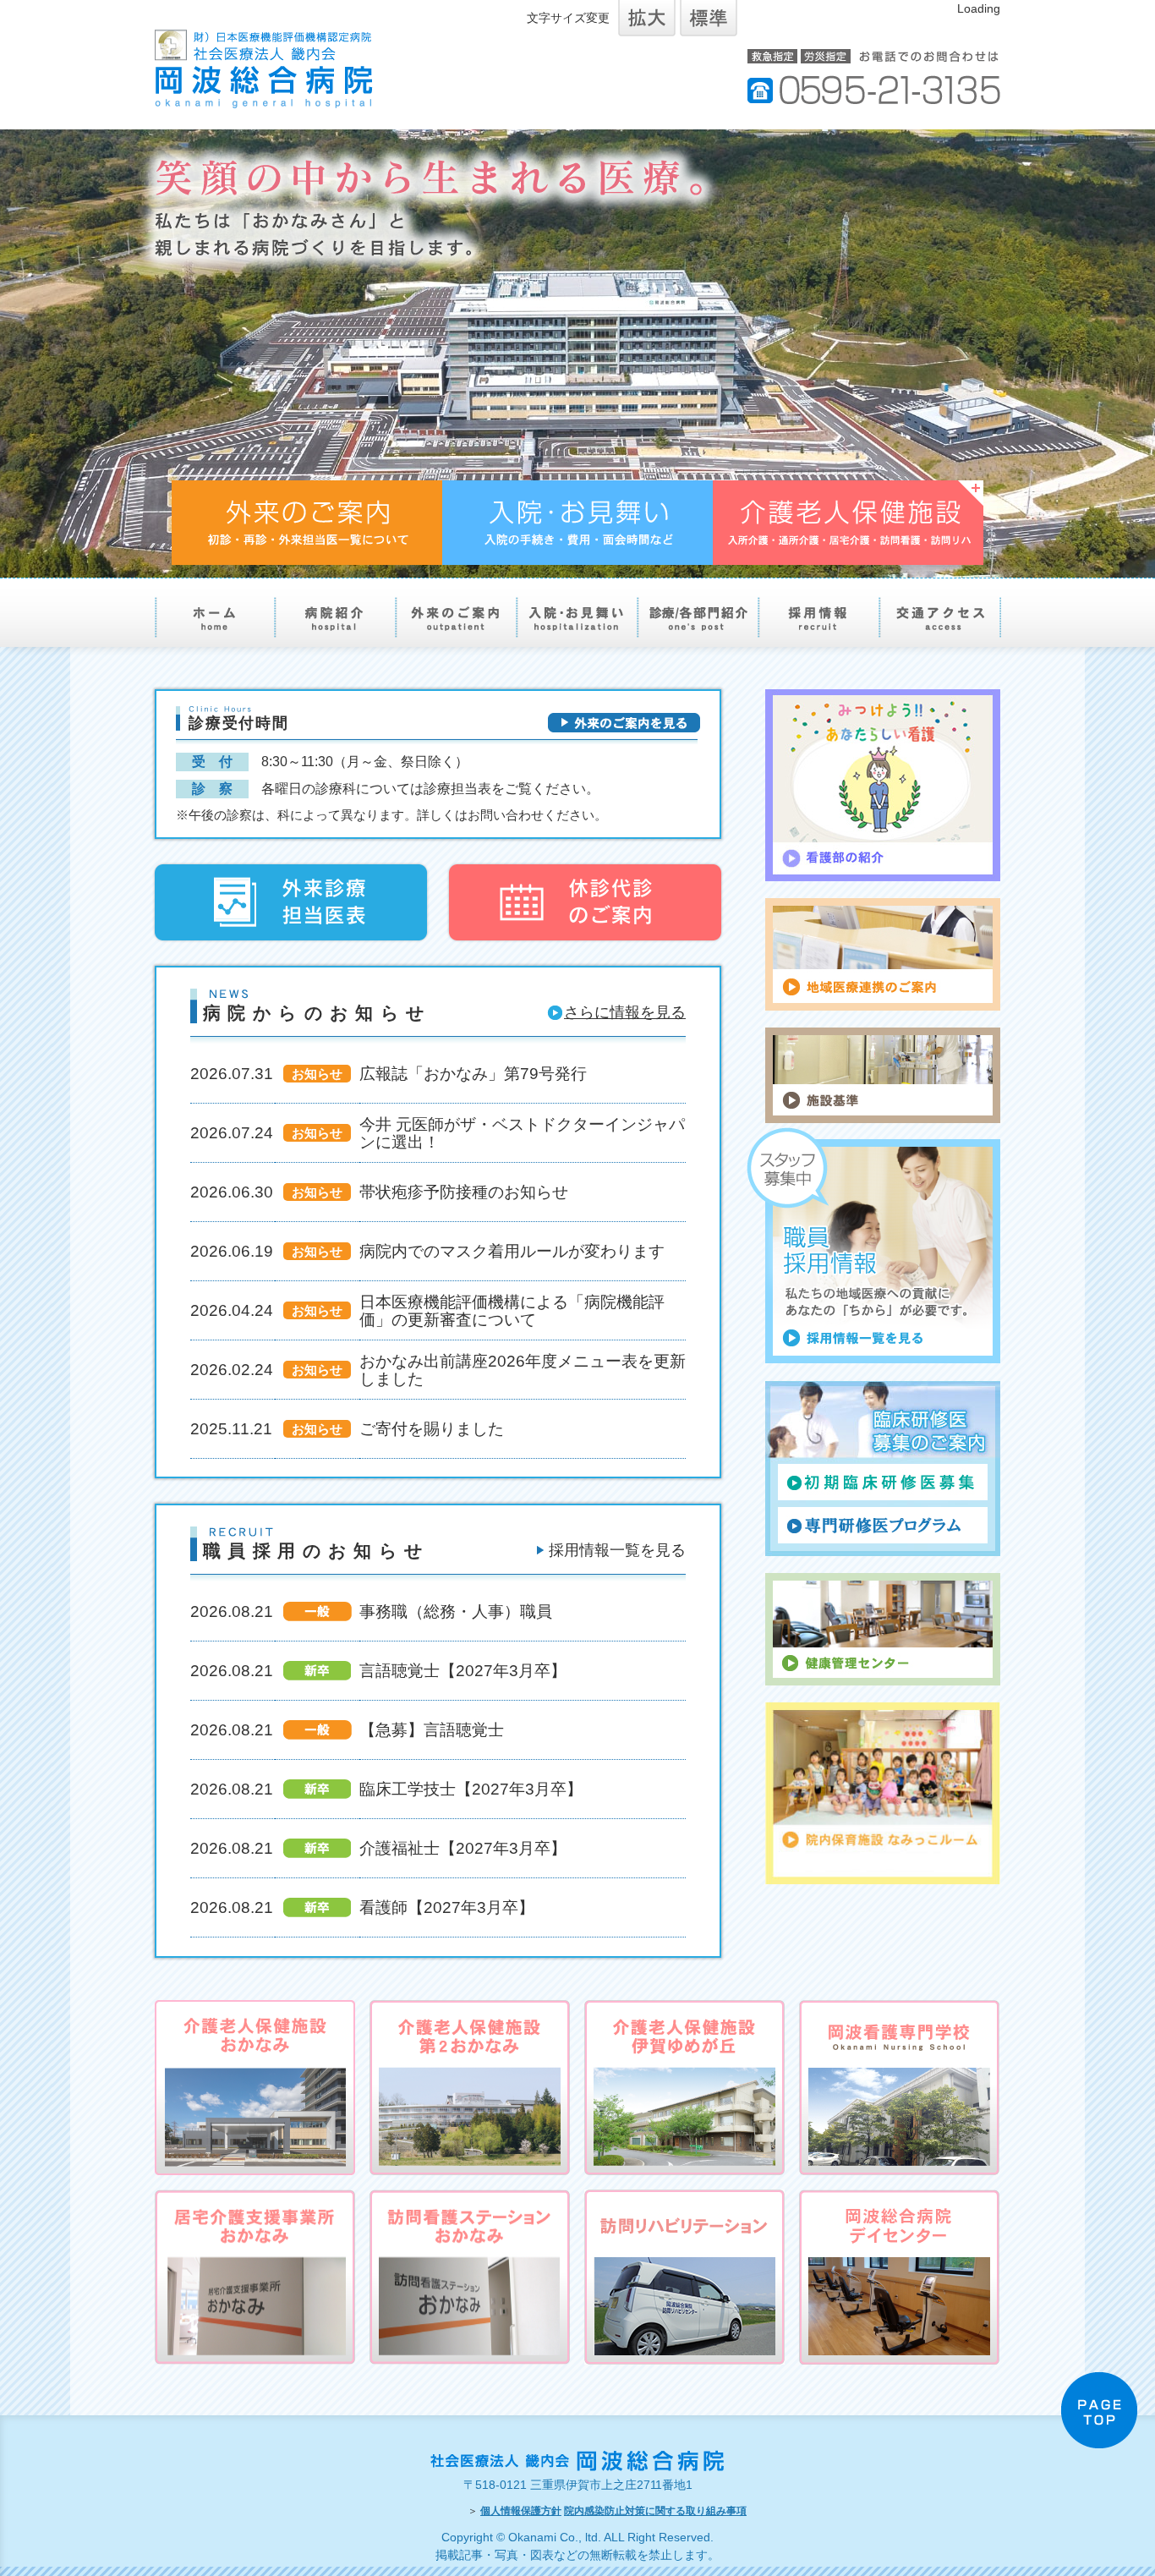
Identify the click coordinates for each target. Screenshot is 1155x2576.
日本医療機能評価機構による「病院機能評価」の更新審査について (512, 1310)
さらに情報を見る (625, 1012)
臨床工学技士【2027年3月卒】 (471, 1789)
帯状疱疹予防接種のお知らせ (464, 1192)
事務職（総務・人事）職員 (456, 1611)
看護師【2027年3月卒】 (447, 1907)
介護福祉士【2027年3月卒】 (463, 1848)
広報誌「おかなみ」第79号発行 (473, 1073)
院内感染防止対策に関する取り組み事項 (655, 2511)
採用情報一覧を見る (617, 1550)
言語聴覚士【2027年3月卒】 (463, 1670)
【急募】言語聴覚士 (432, 1729)
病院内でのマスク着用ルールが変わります (512, 1251)
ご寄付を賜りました (432, 1428)
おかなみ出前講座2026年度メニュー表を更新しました (523, 1370)
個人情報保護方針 (521, 2511)
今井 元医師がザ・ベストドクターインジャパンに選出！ (522, 1133)
